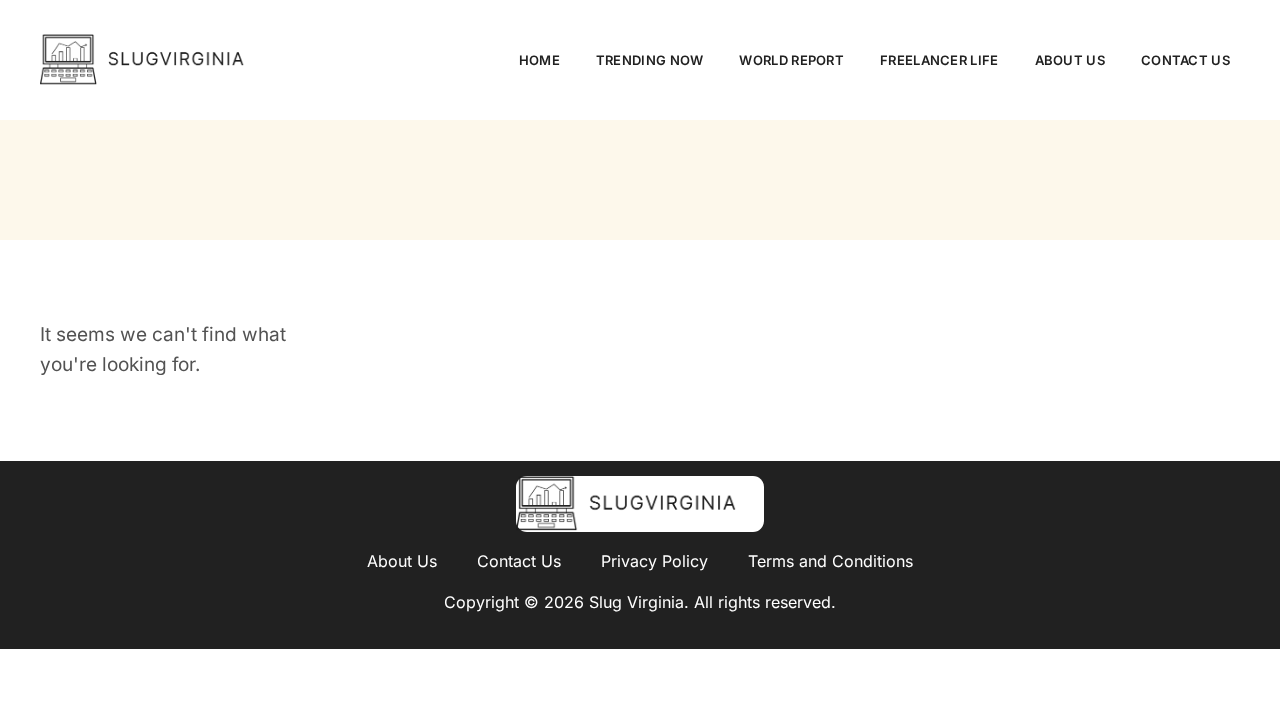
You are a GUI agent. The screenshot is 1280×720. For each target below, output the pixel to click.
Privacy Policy (654, 561)
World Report (791, 60)
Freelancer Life (939, 60)
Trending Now (650, 60)
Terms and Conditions (830, 561)
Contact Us (1185, 60)
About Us (1070, 60)
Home (539, 60)
